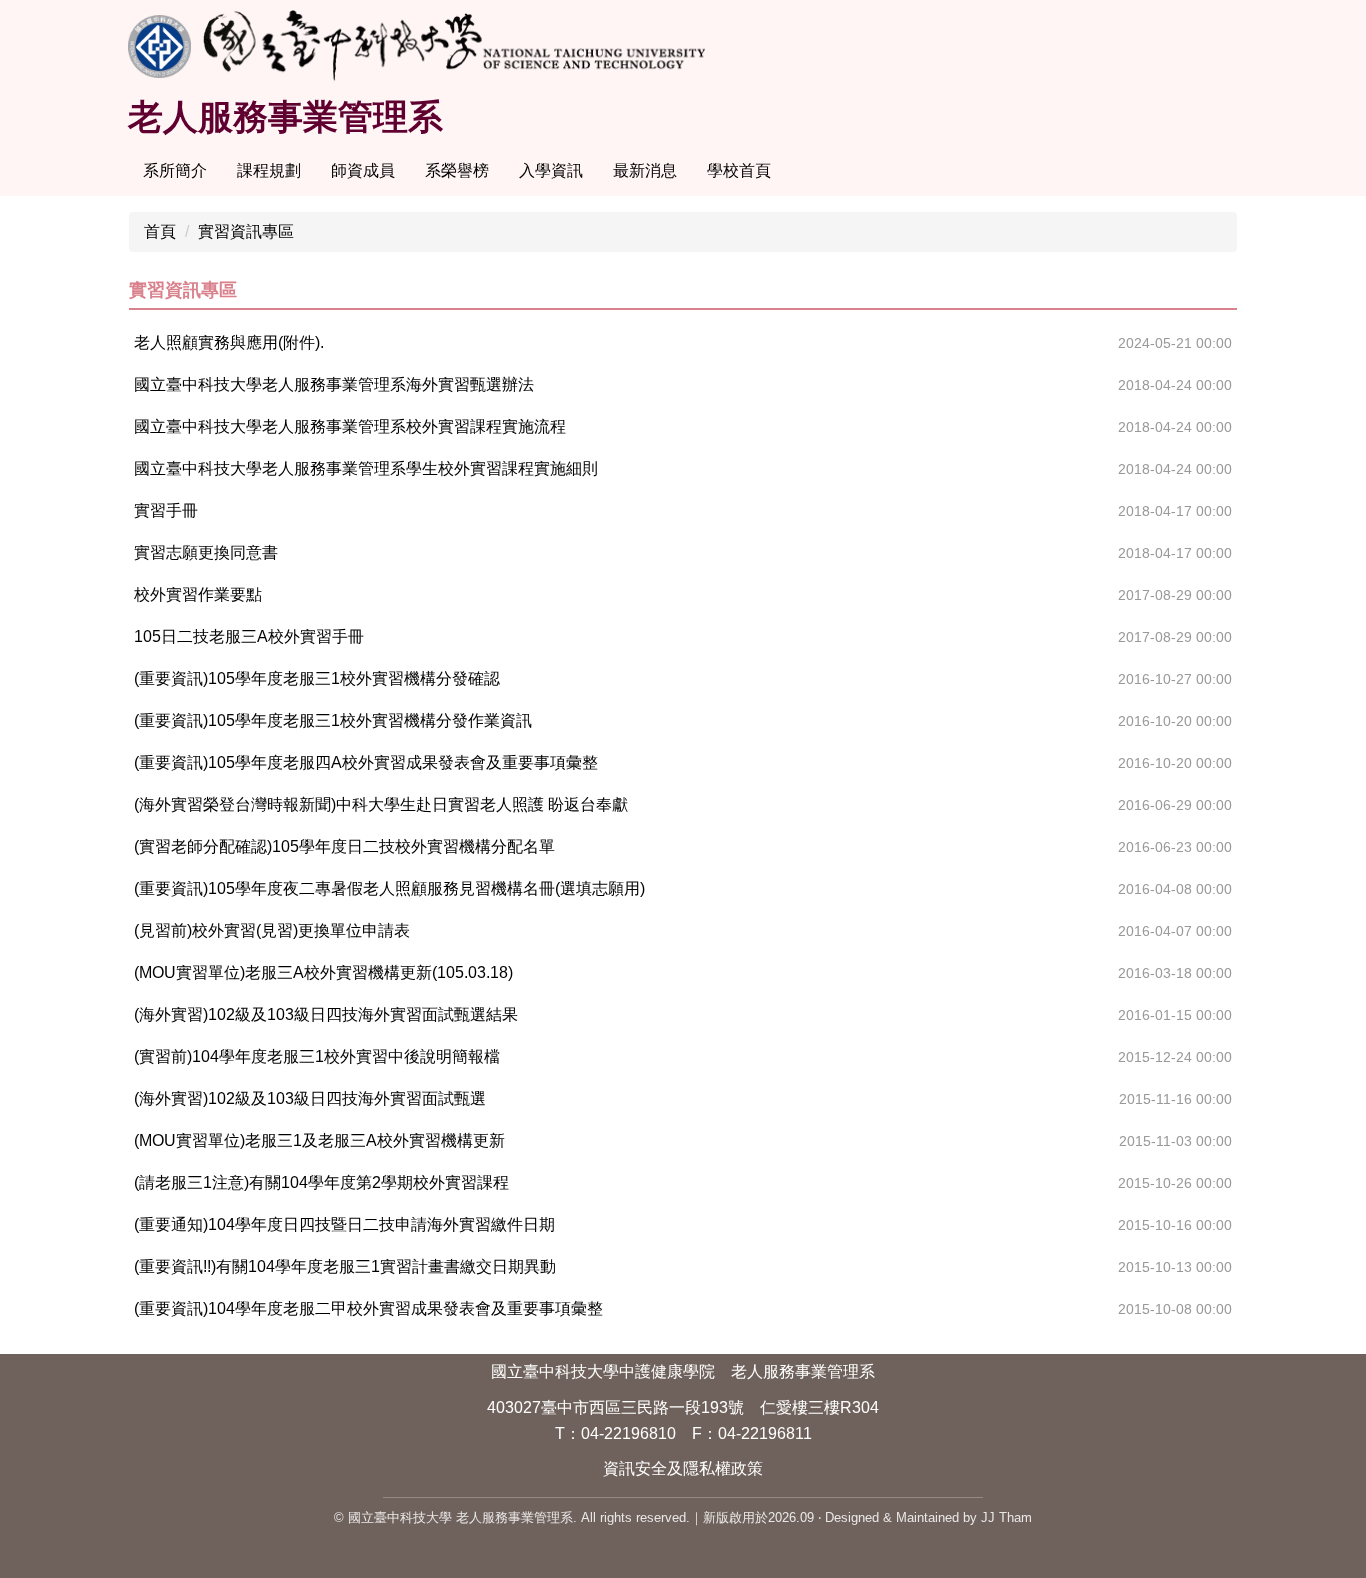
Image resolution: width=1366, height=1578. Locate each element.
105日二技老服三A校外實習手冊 (249, 636)
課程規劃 (269, 170)
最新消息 (645, 170)
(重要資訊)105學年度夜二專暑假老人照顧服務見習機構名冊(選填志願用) (389, 888)
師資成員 (363, 170)
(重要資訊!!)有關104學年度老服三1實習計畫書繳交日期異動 (345, 1266)
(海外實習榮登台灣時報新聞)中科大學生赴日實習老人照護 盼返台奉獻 (381, 804)
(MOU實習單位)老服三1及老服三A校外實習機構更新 (319, 1140)
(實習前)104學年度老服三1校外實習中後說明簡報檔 (317, 1056)
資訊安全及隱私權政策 (683, 1468)
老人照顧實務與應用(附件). (229, 342)
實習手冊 (166, 510)
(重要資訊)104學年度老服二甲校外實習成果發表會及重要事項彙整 (368, 1308)
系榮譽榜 (457, 170)
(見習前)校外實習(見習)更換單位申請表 (272, 930)
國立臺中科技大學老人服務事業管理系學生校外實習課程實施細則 (366, 468)
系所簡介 (175, 170)
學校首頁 (739, 170)
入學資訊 (551, 170)
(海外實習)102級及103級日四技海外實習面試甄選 (310, 1098)
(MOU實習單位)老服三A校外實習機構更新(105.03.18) (323, 972)
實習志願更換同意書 (206, 552)
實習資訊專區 (246, 231)
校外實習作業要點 (198, 594)
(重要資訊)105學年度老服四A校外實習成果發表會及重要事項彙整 (366, 762)
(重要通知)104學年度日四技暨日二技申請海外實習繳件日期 (344, 1224)
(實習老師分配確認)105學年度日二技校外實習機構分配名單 (344, 846)
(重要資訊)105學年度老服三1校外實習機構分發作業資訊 (333, 720)
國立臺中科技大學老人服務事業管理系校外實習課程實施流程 (350, 426)
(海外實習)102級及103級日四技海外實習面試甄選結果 (326, 1014)
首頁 (160, 231)
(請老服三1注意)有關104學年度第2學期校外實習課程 (321, 1182)
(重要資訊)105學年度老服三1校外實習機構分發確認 (317, 678)
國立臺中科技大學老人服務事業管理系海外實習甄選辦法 (334, 384)
